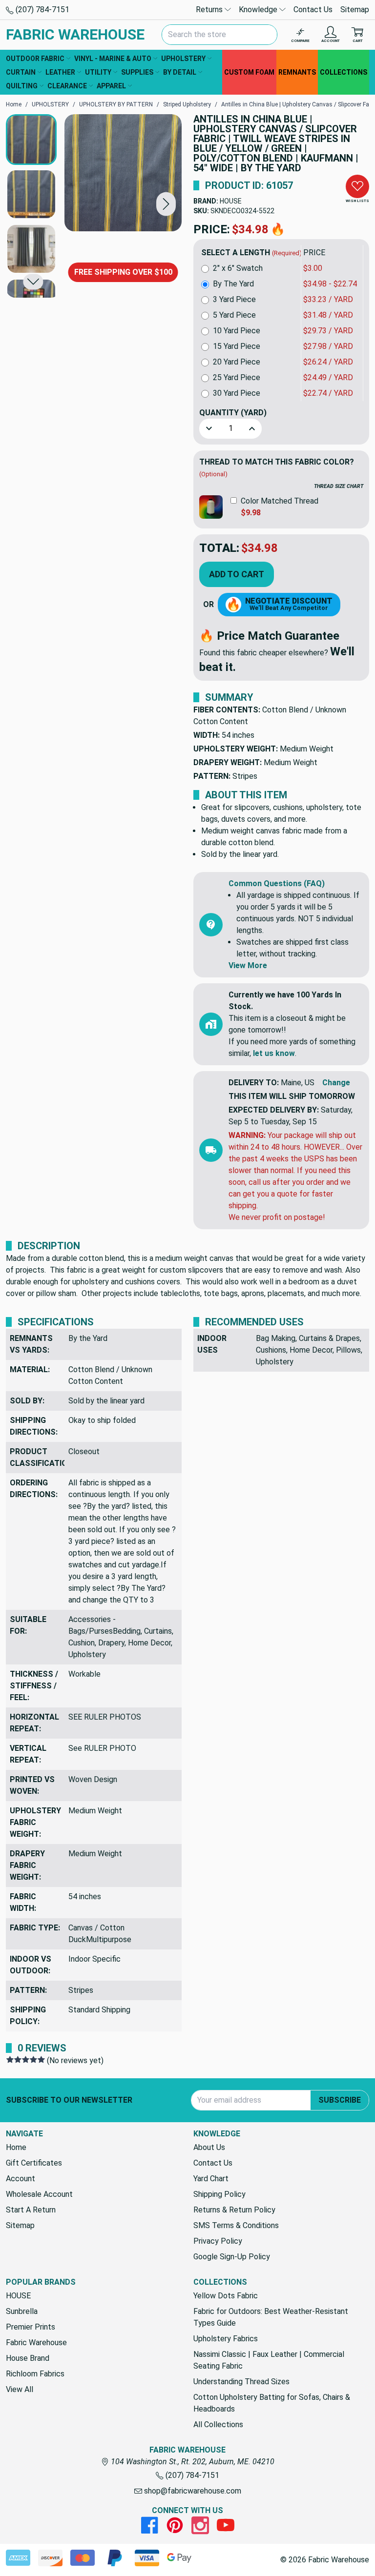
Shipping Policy (219, 2194)
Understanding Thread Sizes (241, 2382)
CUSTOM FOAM (249, 72)
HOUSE (231, 201)
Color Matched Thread (280, 501)
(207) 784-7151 (42, 10)
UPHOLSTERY (183, 59)
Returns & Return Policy (234, 2210)
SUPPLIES (137, 72)
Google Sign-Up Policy (232, 2257)
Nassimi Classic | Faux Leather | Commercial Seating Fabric (269, 2360)
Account (21, 2179)
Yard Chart (211, 2179)
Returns (210, 10)
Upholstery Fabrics (226, 2339)
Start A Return (31, 2210)
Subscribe (340, 2100)
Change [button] (336, 1083)
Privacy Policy (218, 2241)
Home (16, 2147)
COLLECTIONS (344, 72)
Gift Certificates (34, 2163)
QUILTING (22, 86)
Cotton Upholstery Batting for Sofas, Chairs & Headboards (272, 2403)
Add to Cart (237, 574)
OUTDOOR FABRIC (35, 59)
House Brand (28, 2358)
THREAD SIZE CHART (339, 486)
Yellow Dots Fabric (226, 2296)
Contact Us (313, 10)
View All (20, 2389)
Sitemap (355, 10)
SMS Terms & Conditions (236, 2225)
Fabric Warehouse (36, 2343)
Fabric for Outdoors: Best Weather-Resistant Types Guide (271, 2317)
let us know (274, 1053)
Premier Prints (31, 2327)
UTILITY (98, 72)
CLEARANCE (67, 86)
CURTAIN (21, 72)
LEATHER (60, 72)
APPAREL (111, 86)
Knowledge (259, 10)
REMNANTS (297, 72)
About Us (209, 2147)
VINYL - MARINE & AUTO (113, 59)
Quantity (233, 413)
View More (248, 965)
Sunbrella (22, 2311)
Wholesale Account (39, 2194)
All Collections (218, 2424)
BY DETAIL (180, 72)
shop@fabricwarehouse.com (192, 2491)
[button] (166, 204)
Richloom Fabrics (35, 2374)
